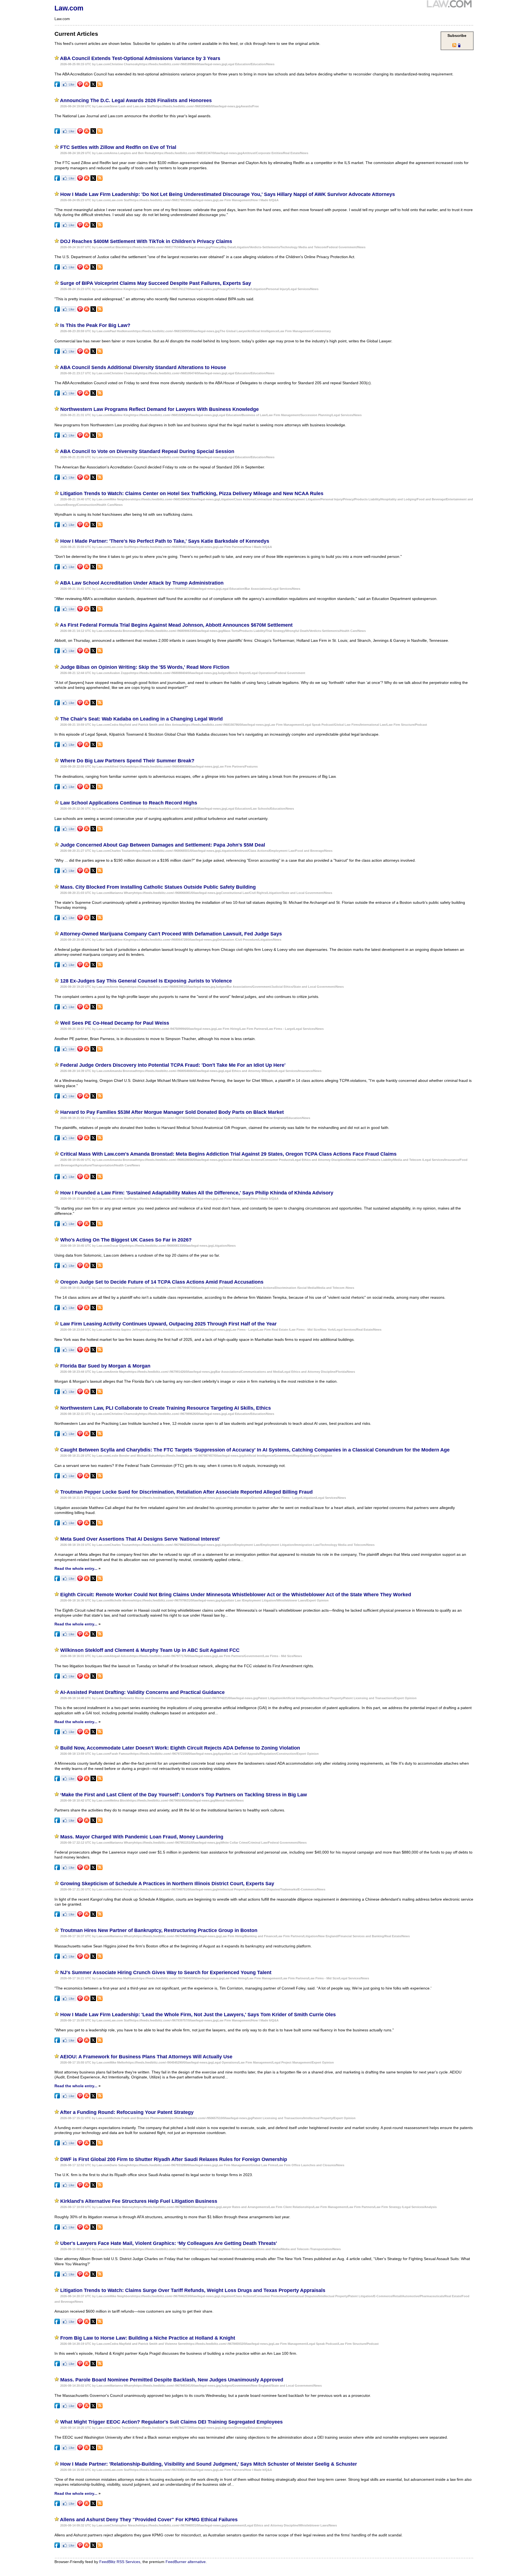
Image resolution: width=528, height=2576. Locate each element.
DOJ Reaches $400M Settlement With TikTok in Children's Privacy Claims (146, 241)
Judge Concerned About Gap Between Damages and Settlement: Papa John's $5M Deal (163, 845)
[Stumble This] (87, 86)
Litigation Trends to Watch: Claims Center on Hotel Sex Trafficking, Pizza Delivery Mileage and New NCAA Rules (192, 493)
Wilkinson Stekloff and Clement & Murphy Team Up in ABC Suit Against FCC (150, 1650)
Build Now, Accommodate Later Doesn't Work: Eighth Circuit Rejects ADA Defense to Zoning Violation (180, 1748)
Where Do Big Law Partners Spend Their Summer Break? (127, 761)
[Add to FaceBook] (57, 86)
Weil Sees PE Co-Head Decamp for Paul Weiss (115, 1023)
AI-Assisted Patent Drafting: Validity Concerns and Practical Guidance (142, 1692)
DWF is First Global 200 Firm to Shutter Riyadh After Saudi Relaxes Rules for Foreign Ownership (174, 2159)
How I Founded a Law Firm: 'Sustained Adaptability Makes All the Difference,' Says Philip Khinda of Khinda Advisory (197, 1193)
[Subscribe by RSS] (100, 86)
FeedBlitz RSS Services (120, 2562)
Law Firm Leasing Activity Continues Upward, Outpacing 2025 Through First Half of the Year (168, 1324)
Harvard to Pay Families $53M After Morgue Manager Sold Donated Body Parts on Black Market (172, 1112)
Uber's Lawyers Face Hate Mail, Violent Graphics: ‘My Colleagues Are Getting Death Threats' (169, 2243)
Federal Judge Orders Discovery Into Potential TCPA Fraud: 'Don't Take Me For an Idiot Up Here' (173, 1065)
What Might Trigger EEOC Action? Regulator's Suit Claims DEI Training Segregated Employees (171, 2422)
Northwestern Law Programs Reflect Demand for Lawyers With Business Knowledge (159, 409)
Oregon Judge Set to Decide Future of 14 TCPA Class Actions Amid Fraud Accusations (162, 1282)
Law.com (69, 8)
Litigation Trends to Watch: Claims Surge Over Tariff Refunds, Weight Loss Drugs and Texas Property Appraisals (193, 2290)
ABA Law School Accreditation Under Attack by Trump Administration (142, 583)
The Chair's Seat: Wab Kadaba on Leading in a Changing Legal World (141, 719)
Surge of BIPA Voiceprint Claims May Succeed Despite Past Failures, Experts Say (156, 283)
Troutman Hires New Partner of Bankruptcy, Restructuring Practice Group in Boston (159, 1930)
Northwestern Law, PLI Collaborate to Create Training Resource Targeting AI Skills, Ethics (166, 1408)
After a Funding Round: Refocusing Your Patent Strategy (127, 2112)
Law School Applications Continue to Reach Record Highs (129, 803)
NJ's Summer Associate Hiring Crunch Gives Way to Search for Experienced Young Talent (166, 1972)
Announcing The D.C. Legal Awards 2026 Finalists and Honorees (136, 100)
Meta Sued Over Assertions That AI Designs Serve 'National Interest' (140, 1539)
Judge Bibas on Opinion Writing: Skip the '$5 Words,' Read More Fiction (145, 667)
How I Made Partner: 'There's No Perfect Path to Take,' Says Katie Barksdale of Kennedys (165, 541)
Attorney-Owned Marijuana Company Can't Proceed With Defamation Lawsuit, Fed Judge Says (171, 934)
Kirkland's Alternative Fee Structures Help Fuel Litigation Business (139, 2201)
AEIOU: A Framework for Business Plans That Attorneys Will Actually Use (146, 2057)
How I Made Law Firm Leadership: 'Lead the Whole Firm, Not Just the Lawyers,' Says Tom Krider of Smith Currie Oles (198, 2015)
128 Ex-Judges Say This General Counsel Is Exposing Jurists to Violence (146, 981)
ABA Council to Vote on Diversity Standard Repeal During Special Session (147, 451)
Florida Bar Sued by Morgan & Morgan (105, 1366)
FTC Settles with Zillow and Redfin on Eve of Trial (118, 147)
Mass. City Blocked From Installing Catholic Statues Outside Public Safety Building (158, 887)
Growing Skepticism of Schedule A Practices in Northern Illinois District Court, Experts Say (167, 1884)
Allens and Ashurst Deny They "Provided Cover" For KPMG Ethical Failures (149, 2520)
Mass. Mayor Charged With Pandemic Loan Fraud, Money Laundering (142, 1837)
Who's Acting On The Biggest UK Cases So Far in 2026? (126, 1240)
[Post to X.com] (93, 86)
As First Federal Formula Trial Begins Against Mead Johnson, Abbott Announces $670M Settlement (176, 625)
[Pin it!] (80, 86)
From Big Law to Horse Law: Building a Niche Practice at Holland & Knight (148, 2338)
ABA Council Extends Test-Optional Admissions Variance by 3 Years (140, 58)
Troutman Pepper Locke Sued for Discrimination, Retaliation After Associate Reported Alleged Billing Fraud (186, 1492)
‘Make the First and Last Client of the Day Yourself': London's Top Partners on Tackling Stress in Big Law (184, 1795)
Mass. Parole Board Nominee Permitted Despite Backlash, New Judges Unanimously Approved (172, 2380)
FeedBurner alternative (186, 2562)
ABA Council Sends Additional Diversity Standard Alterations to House (143, 367)
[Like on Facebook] (69, 86)
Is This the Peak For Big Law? (95, 325)
